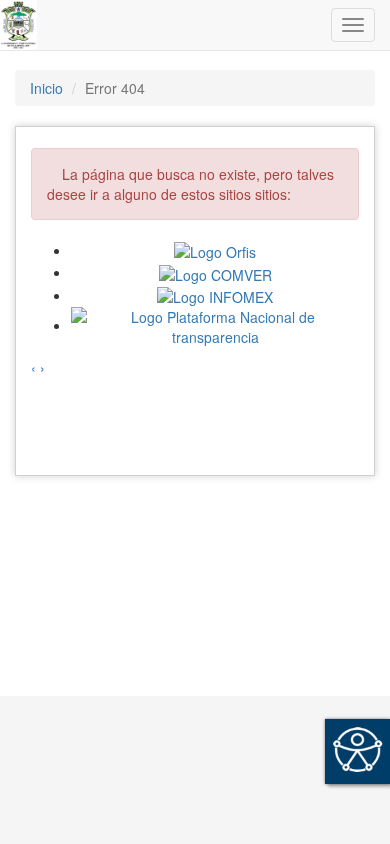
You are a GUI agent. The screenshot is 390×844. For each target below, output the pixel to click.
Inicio (46, 88)
